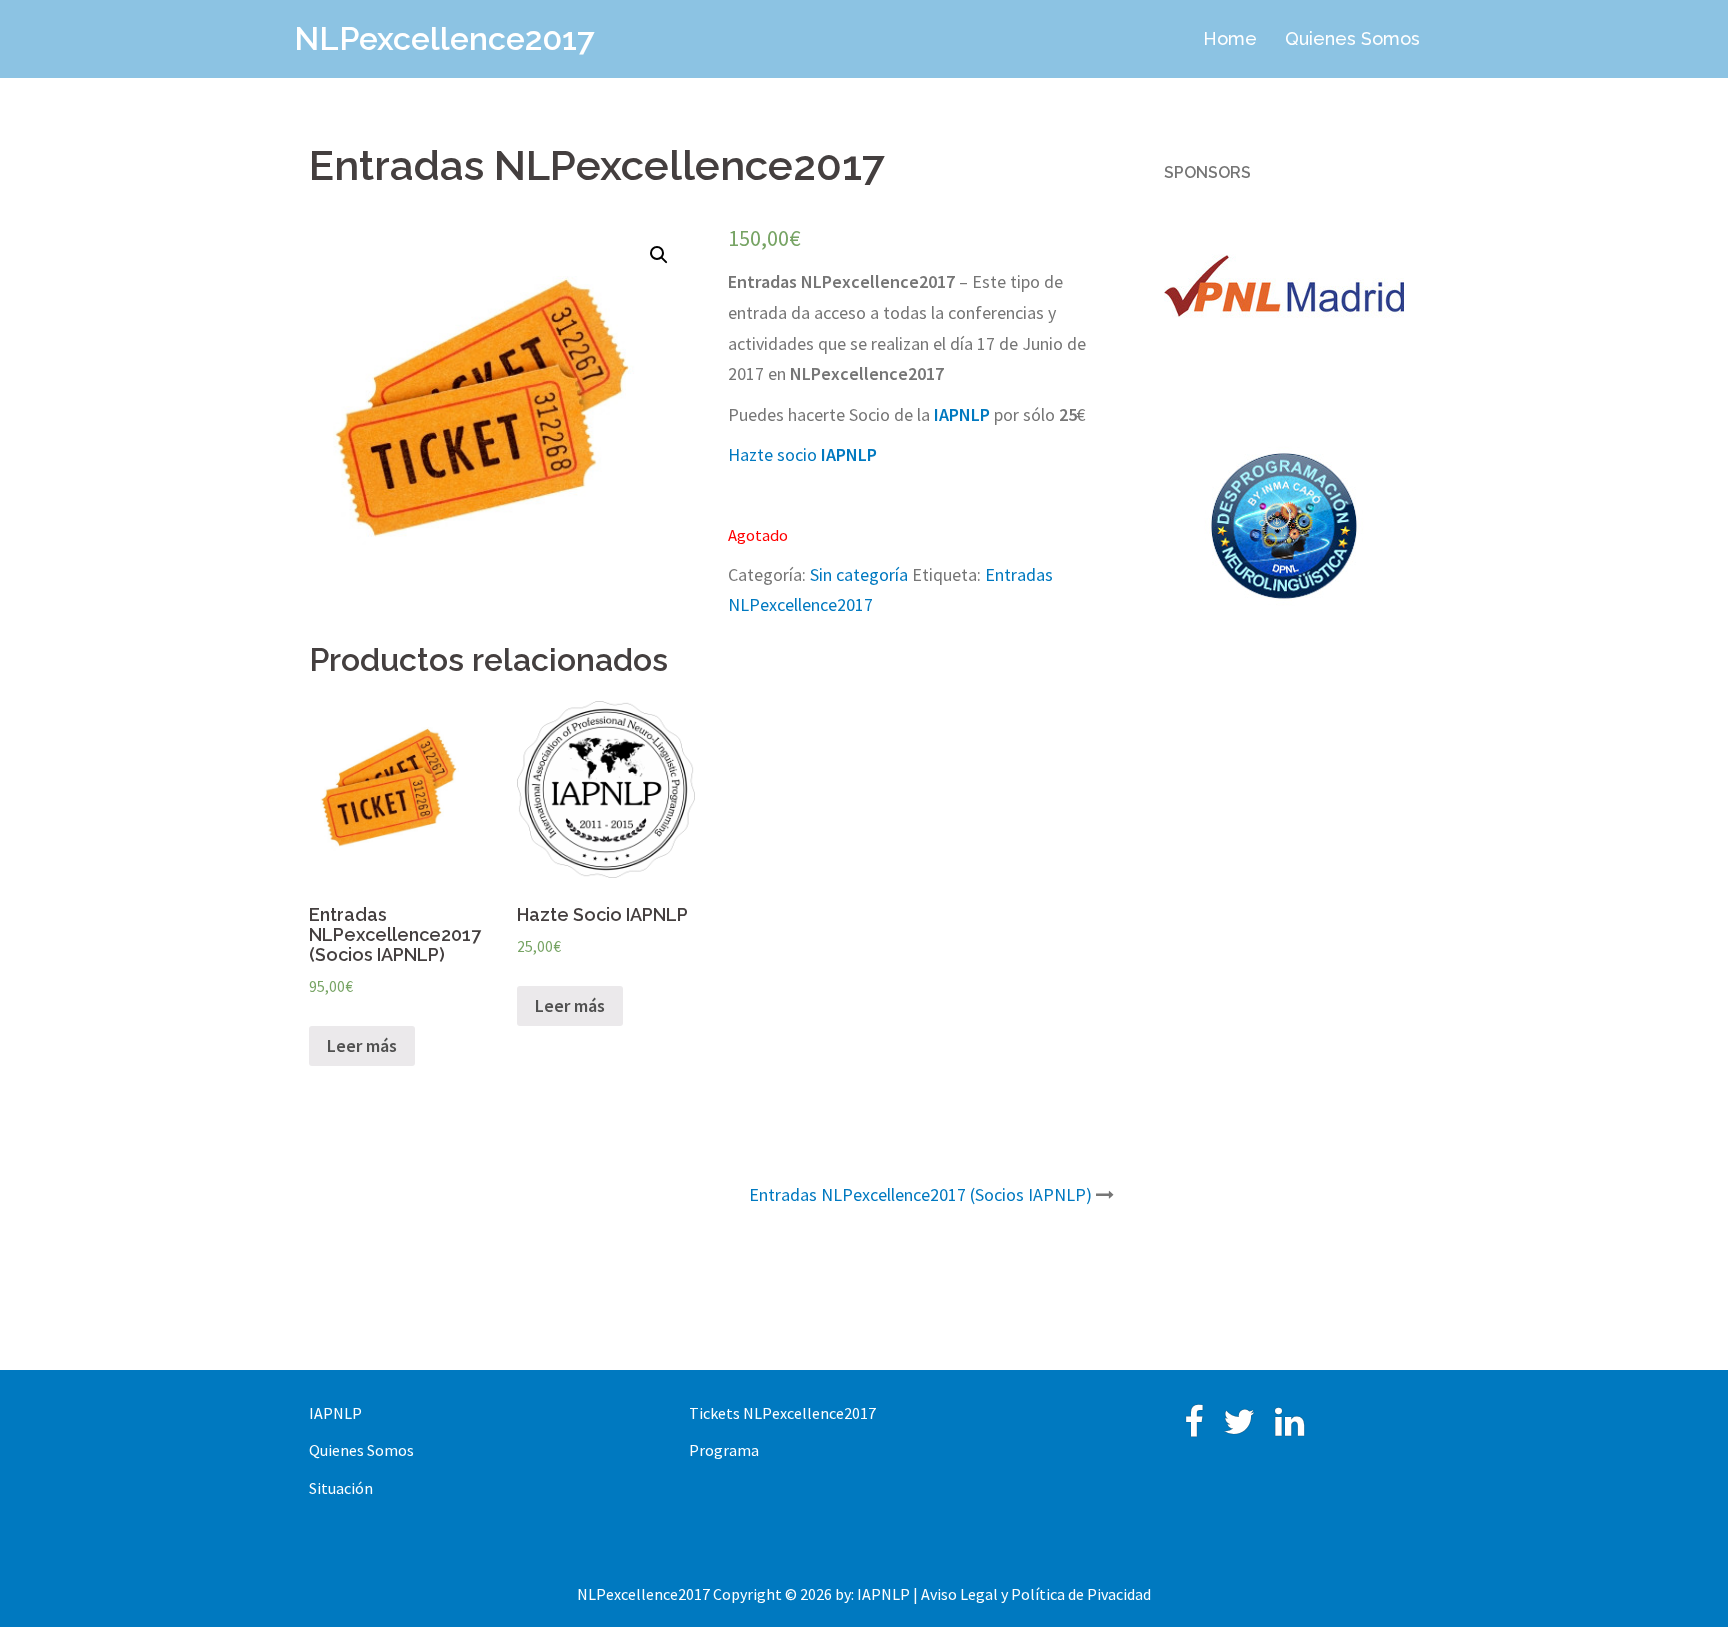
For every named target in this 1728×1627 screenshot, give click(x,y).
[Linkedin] (1289, 1428)
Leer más (362, 1045)
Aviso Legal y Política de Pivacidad (1036, 1594)
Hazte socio (802, 454)
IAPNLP (335, 1413)
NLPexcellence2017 (444, 38)
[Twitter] (1239, 1428)
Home (1230, 38)
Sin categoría (859, 574)
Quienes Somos (1352, 38)
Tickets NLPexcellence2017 (782, 1413)
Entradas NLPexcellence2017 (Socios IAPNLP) (920, 1194)
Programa (724, 1450)
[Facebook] (1193, 1428)
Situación (341, 1488)
